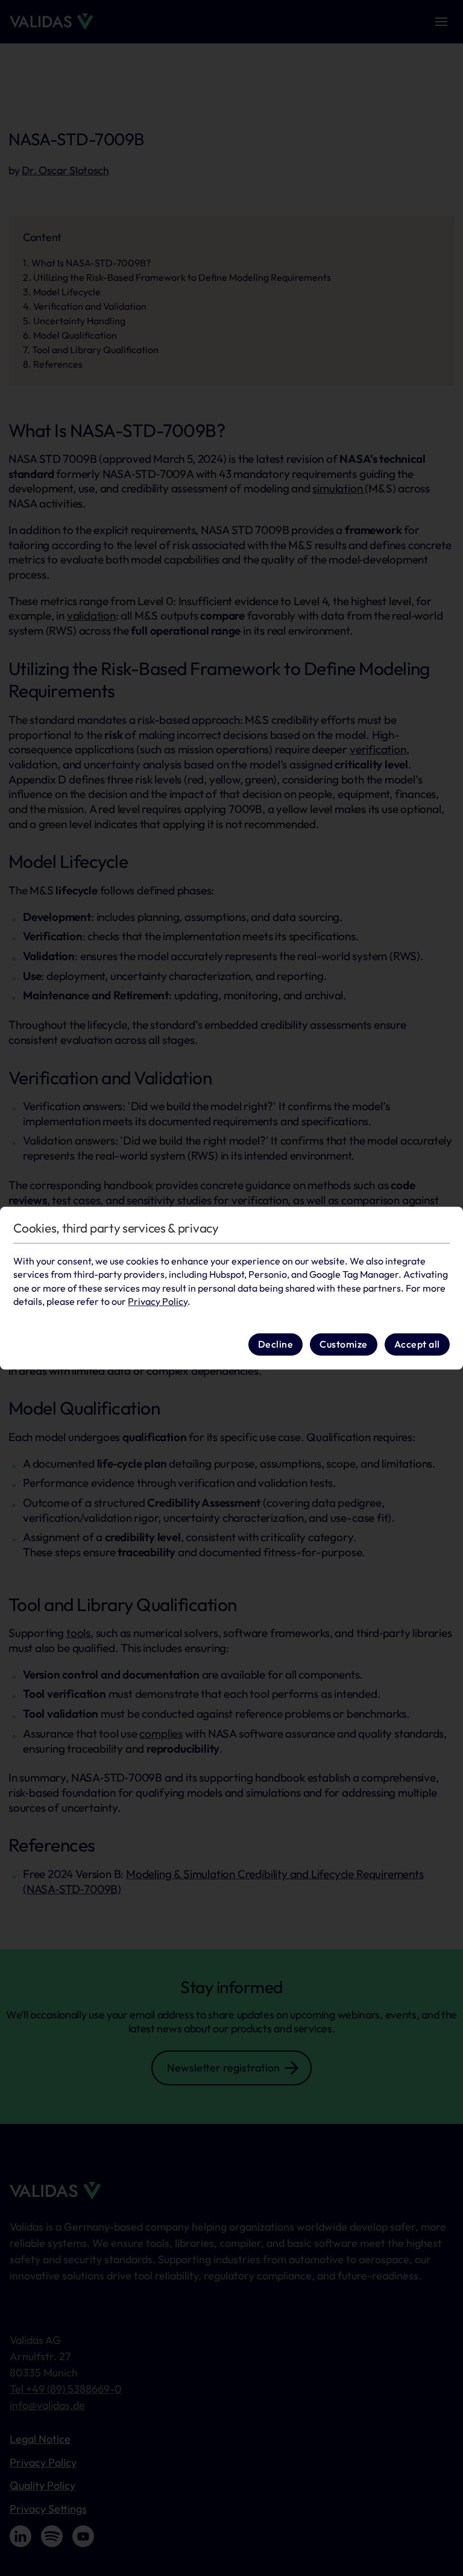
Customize (344, 1345)
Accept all (417, 1345)
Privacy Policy (158, 1301)
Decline (276, 1345)
